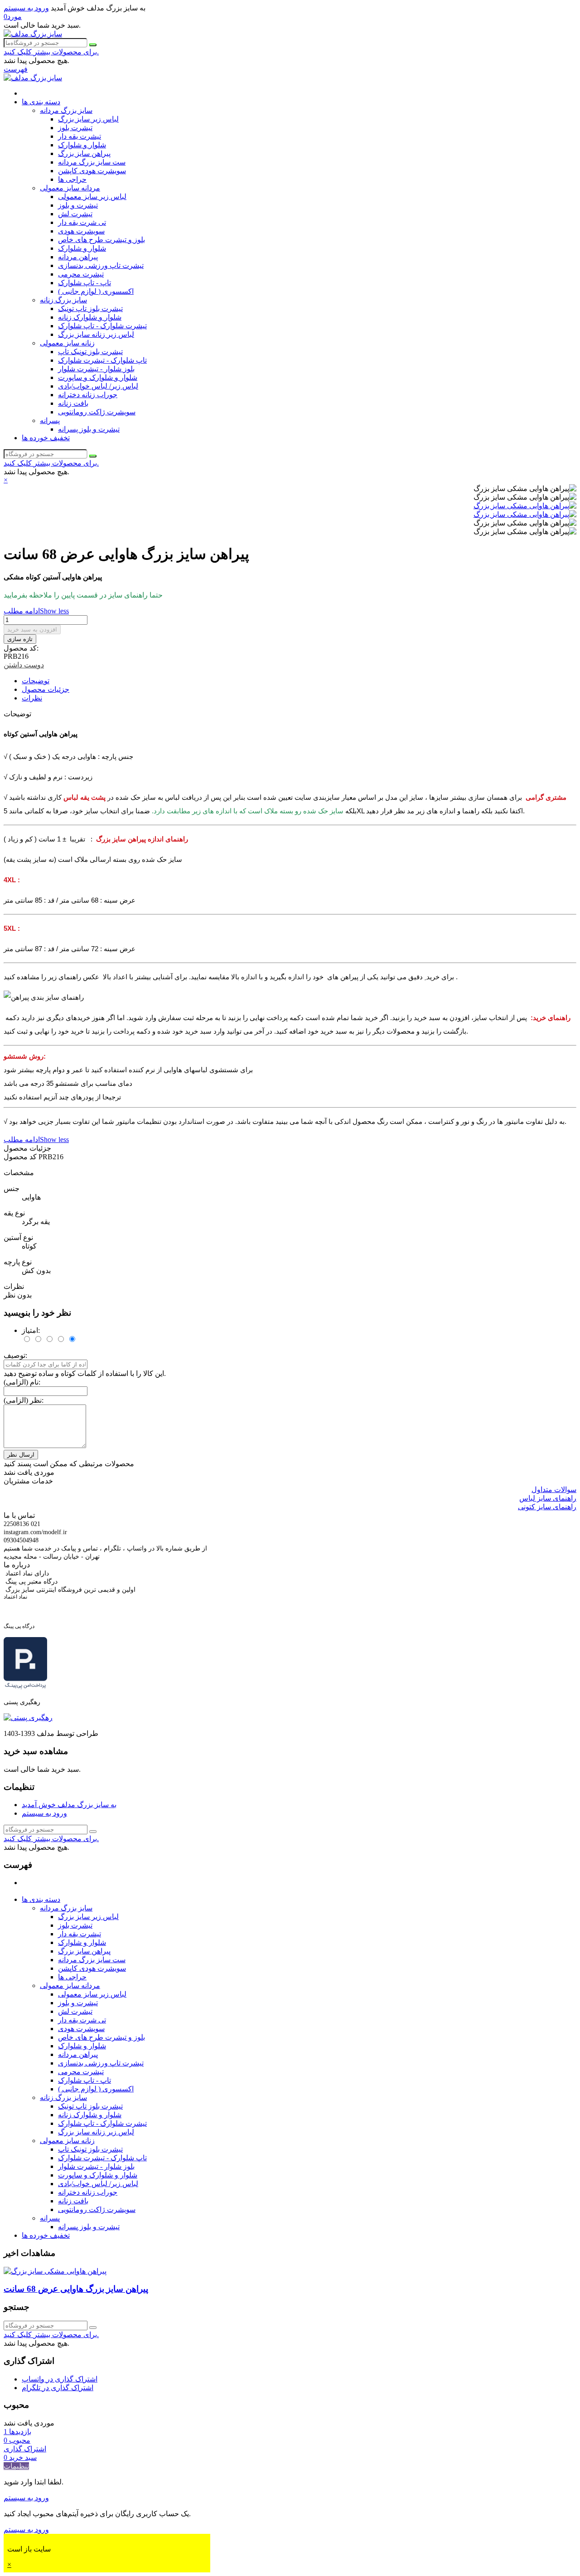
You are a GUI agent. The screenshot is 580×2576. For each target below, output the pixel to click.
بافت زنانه (73, 403)
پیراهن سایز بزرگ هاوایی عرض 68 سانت (76, 2289)
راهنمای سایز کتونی (547, 1507)
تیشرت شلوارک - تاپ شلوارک (102, 326)
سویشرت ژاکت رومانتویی (97, 412)
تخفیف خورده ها (46, 438)
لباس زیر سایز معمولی (92, 197)
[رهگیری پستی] (28, 1718)
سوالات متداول (554, 1490)
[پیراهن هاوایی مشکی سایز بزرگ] (525, 506)
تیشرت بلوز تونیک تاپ (90, 352)
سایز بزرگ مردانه (66, 110)
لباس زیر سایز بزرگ (88, 119)
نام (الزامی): (22, 1382)
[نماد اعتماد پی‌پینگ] (25, 1687)
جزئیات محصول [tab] (46, 689)
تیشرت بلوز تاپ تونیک (90, 309)
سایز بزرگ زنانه (63, 300)
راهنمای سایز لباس (548, 1498)
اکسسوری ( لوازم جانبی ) (96, 291)
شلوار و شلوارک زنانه (90, 317)
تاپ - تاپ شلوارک (85, 283)
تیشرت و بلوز (78, 205)
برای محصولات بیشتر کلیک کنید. (51, 52)
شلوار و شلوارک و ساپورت (98, 377)
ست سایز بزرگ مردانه (92, 162)
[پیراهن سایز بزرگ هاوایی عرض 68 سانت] (55, 2271)
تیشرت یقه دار (80, 136)
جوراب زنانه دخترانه (88, 395)
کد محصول (21, 1157)
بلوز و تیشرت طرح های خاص (101, 240)
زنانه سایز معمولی (67, 343)
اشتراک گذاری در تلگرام (58, 2388)
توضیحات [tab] (36, 681)
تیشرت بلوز (75, 128)
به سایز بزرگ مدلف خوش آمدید (69, 1805)
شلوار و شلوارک (82, 145)
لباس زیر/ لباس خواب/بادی (98, 386)
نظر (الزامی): (24, 1400)
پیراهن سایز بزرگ (84, 153)
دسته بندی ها (41, 102)
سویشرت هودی (81, 231)
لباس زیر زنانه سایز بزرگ (96, 334)
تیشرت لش (75, 214)
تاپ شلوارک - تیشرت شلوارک (102, 360)
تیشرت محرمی (81, 274)
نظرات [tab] (32, 698)
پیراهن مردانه (78, 257)
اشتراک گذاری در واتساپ (60, 2379)
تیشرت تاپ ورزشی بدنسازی (101, 265)
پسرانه (50, 420)
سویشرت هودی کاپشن (92, 171)
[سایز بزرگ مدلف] (33, 34)
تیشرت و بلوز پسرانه (89, 429)
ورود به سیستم (44, 1813)
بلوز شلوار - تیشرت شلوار (96, 369)
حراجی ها (72, 179)
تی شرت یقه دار (82, 222)
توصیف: (15, 1355)
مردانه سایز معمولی (70, 188)
